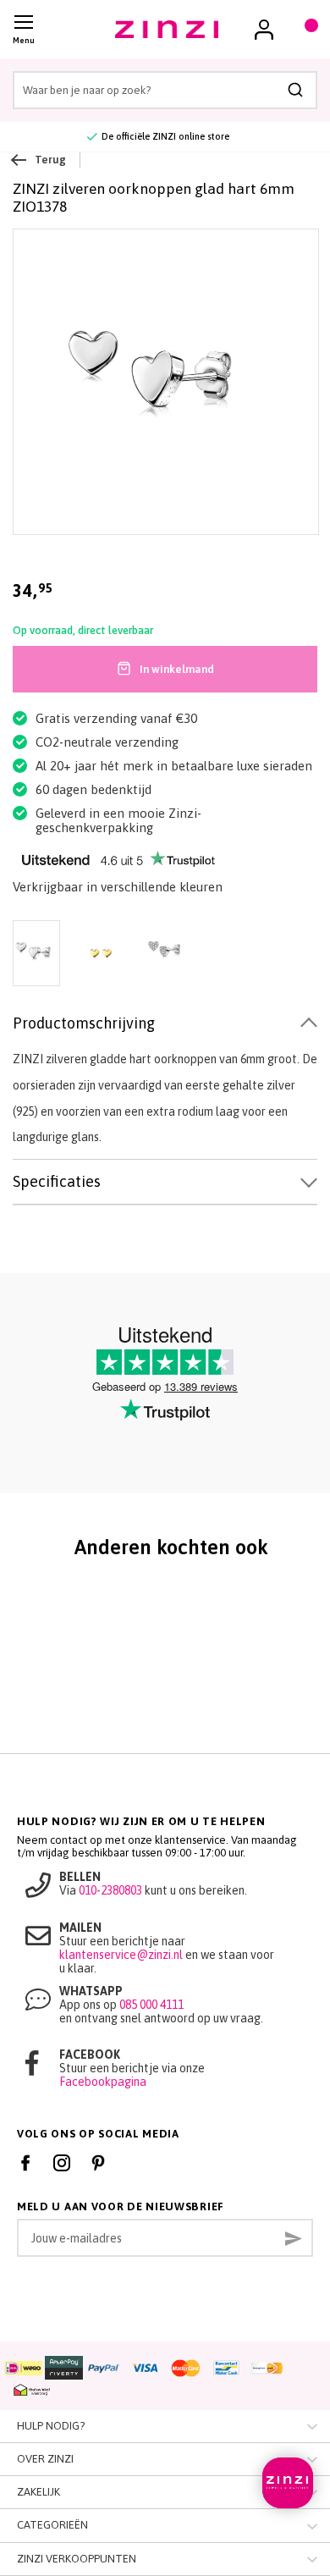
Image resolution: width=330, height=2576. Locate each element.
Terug (50, 160)
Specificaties (57, 1181)
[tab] (165, 1024)
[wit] (165, 955)
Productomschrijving (84, 1023)
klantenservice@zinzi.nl (121, 1955)
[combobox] (165, 90)
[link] (264, 30)
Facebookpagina (103, 2082)
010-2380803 (110, 1890)
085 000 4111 (151, 2005)
